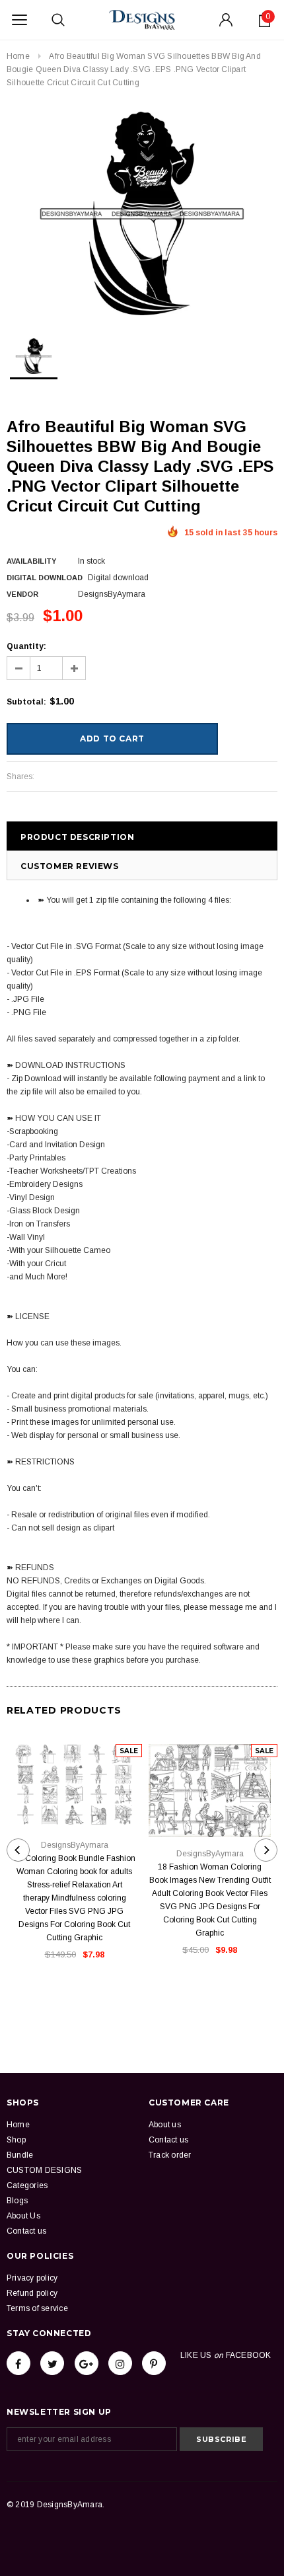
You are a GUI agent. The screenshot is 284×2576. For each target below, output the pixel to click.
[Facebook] (18, 2363)
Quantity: (26, 646)
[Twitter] (52, 2363)
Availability (31, 561)
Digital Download (45, 578)
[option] (142, 213)
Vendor (22, 594)
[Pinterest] (154, 2363)
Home (18, 56)
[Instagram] (120, 2363)
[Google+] (87, 2363)
